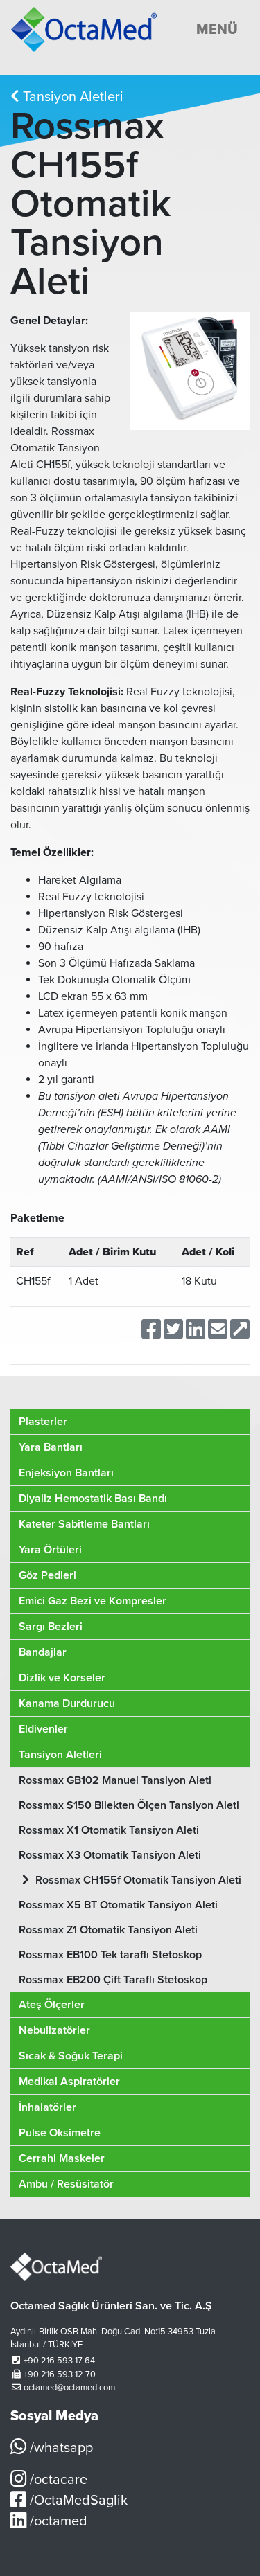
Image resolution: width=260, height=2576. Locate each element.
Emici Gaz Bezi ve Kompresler (93, 1601)
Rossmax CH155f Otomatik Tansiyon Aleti (137, 1880)
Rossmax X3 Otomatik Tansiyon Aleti (110, 1855)
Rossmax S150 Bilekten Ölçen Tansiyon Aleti (129, 1805)
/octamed (57, 2521)
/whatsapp (60, 2448)
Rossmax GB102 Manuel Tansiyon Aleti (115, 1780)
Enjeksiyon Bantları (66, 1473)
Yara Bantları (51, 1447)
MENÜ (217, 30)
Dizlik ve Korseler (62, 1678)
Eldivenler (43, 1729)
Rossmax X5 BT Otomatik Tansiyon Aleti (118, 1905)
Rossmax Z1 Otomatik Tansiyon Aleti (108, 1930)
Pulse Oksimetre (60, 2133)
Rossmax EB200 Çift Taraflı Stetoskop (113, 1980)
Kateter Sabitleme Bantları (84, 1524)
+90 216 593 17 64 (59, 2361)
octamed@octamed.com (69, 2388)
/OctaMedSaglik (77, 2501)
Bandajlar (43, 1652)
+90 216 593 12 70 (60, 2374)
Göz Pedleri (47, 1575)
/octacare (57, 2480)
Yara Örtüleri (50, 1550)
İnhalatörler (47, 2107)
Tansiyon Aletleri (71, 97)
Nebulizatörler (54, 2030)
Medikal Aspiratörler (69, 2082)
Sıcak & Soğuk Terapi (71, 2056)
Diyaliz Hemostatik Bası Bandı (93, 1499)
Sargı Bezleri (51, 1627)
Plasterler (43, 1422)
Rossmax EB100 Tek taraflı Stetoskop (110, 1955)
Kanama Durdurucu (67, 1703)
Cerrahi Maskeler (62, 2158)
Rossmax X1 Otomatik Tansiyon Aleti (109, 1830)
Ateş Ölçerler (52, 2005)
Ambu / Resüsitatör (66, 2184)
